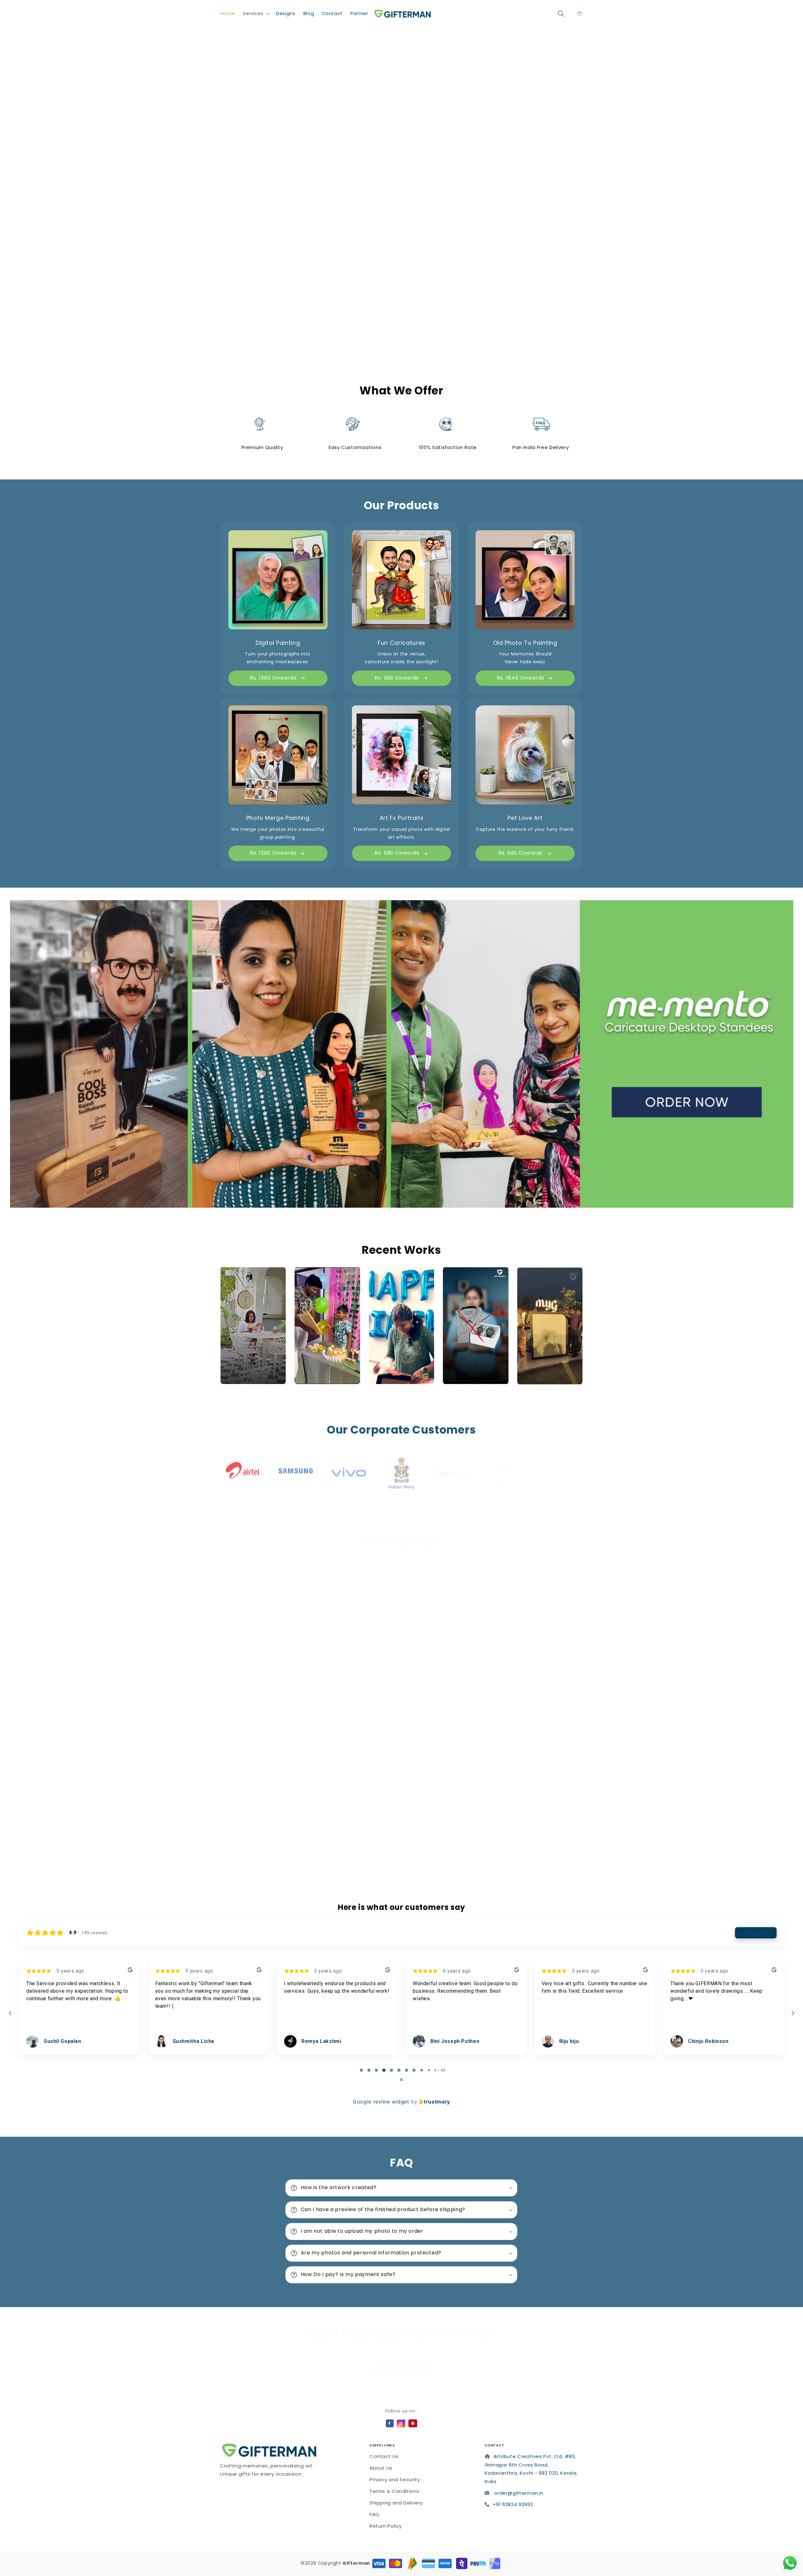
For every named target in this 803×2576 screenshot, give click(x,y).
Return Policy (386, 2526)
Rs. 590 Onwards (397, 853)
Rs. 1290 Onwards (273, 853)
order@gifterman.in (518, 2493)
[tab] (358, 2070)
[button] (256, 13)
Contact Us (384, 2456)
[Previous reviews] (10, 2013)
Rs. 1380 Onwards (273, 678)
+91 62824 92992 (513, 2504)
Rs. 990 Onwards (397, 678)
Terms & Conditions (394, 2491)
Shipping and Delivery (396, 2503)
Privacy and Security (395, 2480)
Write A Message (401, 2362)
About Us (381, 2468)
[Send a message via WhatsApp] (790, 2563)
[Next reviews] (793, 2013)
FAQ (374, 2514)
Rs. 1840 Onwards (521, 678)
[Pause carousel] (401, 2080)
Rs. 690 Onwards (521, 853)
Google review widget (381, 2102)
